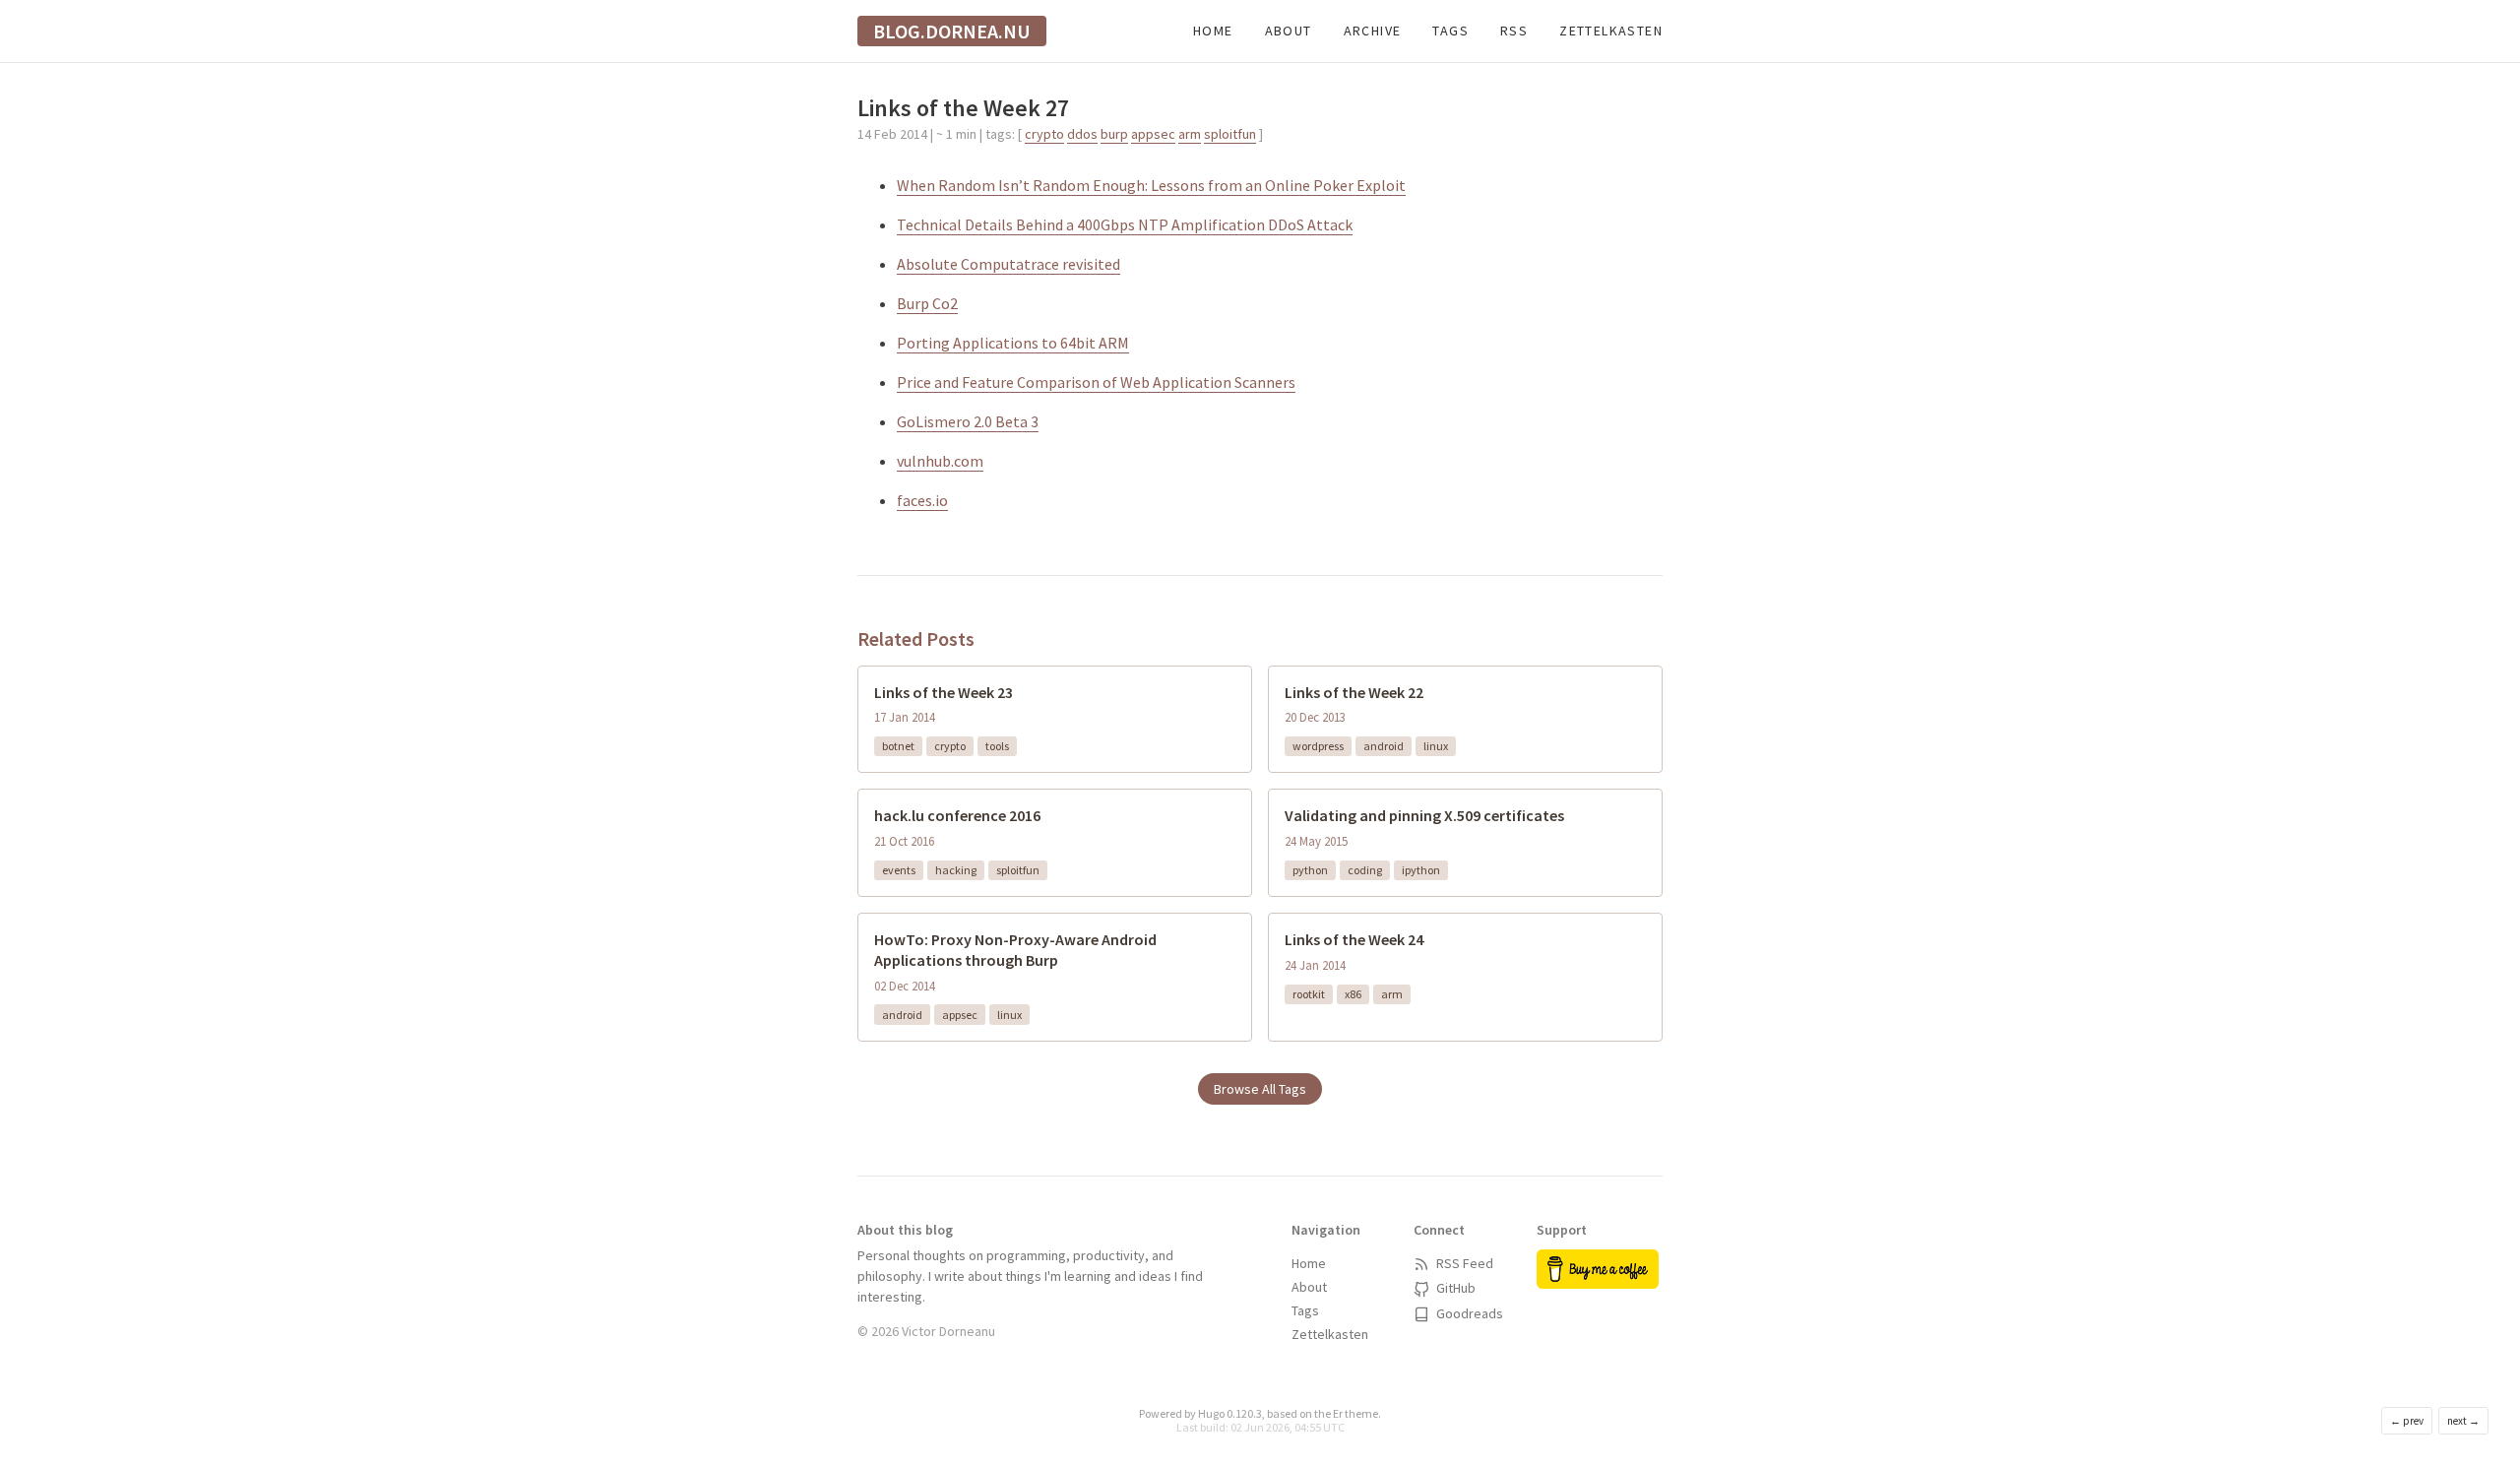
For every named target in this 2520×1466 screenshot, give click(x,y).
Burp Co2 (927, 303)
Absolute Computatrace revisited (1008, 264)
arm (1190, 134)
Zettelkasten (1611, 31)
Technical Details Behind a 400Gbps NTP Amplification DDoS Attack (1125, 224)
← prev (2407, 1421)
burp (1114, 134)
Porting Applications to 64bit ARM (1013, 343)
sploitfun (1230, 134)
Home (1213, 31)
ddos (1082, 134)
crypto (1044, 134)
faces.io (922, 500)
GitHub (1454, 1288)
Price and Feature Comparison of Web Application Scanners (1096, 382)
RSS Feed (1463, 1263)
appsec (1153, 134)
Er (1338, 1413)
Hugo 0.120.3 (1230, 1413)
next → (2463, 1421)
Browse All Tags (1260, 1089)
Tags (1450, 31)
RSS (1514, 31)
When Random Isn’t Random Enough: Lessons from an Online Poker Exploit (1151, 185)
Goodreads (1468, 1313)
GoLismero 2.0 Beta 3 (968, 421)
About (1289, 31)
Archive (1373, 31)
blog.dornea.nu (952, 31)
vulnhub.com (940, 461)
